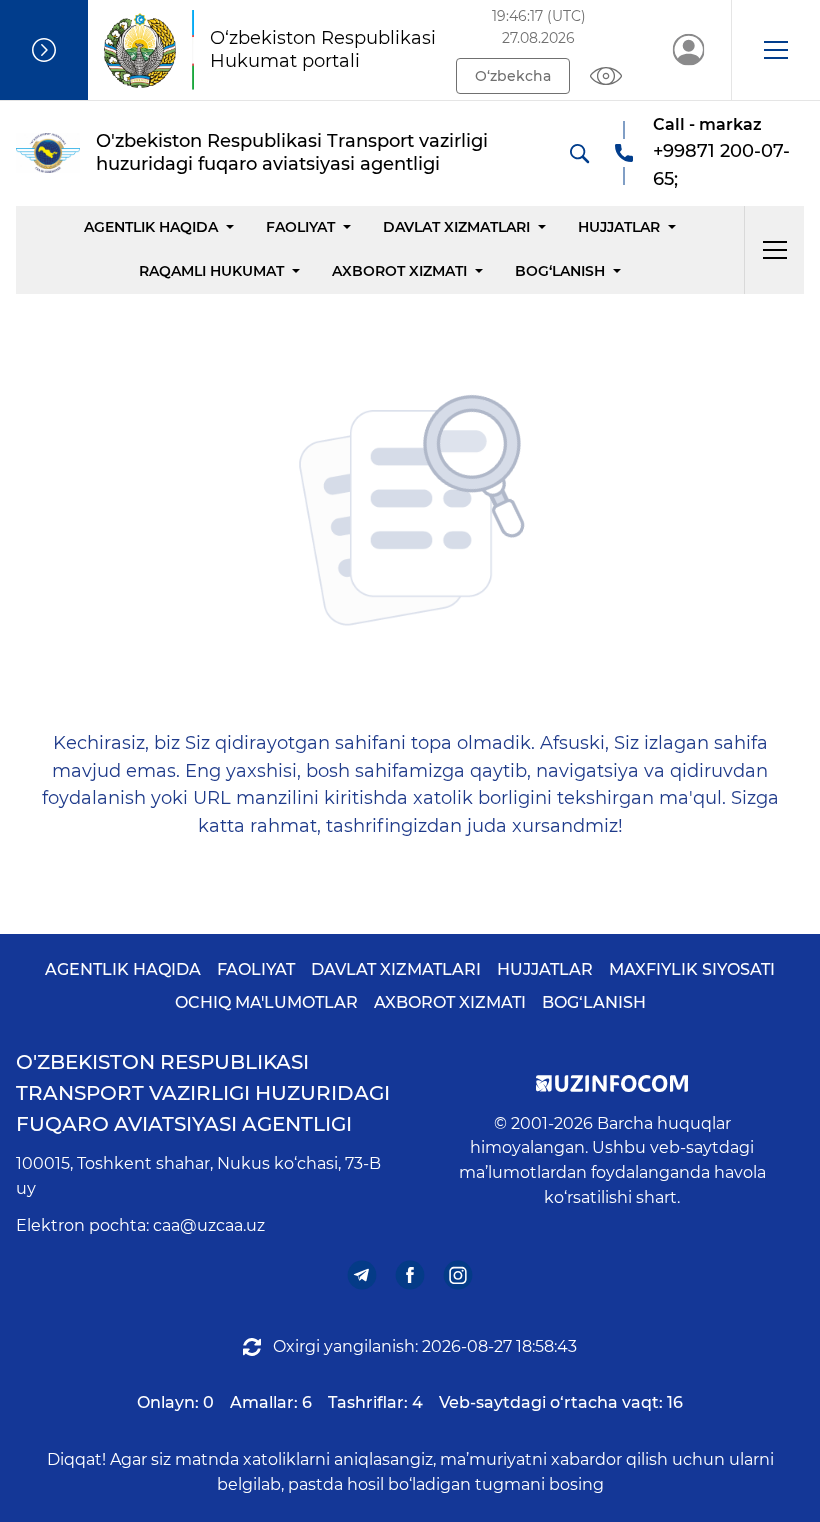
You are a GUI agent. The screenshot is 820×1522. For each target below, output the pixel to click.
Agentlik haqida (151, 227)
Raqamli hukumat (211, 271)
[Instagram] (458, 1274)
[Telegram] (362, 1274)
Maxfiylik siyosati (692, 969)
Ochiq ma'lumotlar (266, 1002)
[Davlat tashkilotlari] (44, 50)
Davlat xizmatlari (456, 227)
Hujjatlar (619, 227)
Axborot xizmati (399, 271)
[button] (775, 50)
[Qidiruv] (579, 153)
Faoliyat (300, 227)
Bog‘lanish (560, 271)
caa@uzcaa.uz (209, 1225)
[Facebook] (410, 1274)
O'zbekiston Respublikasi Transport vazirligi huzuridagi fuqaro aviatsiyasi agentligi (203, 1093)
